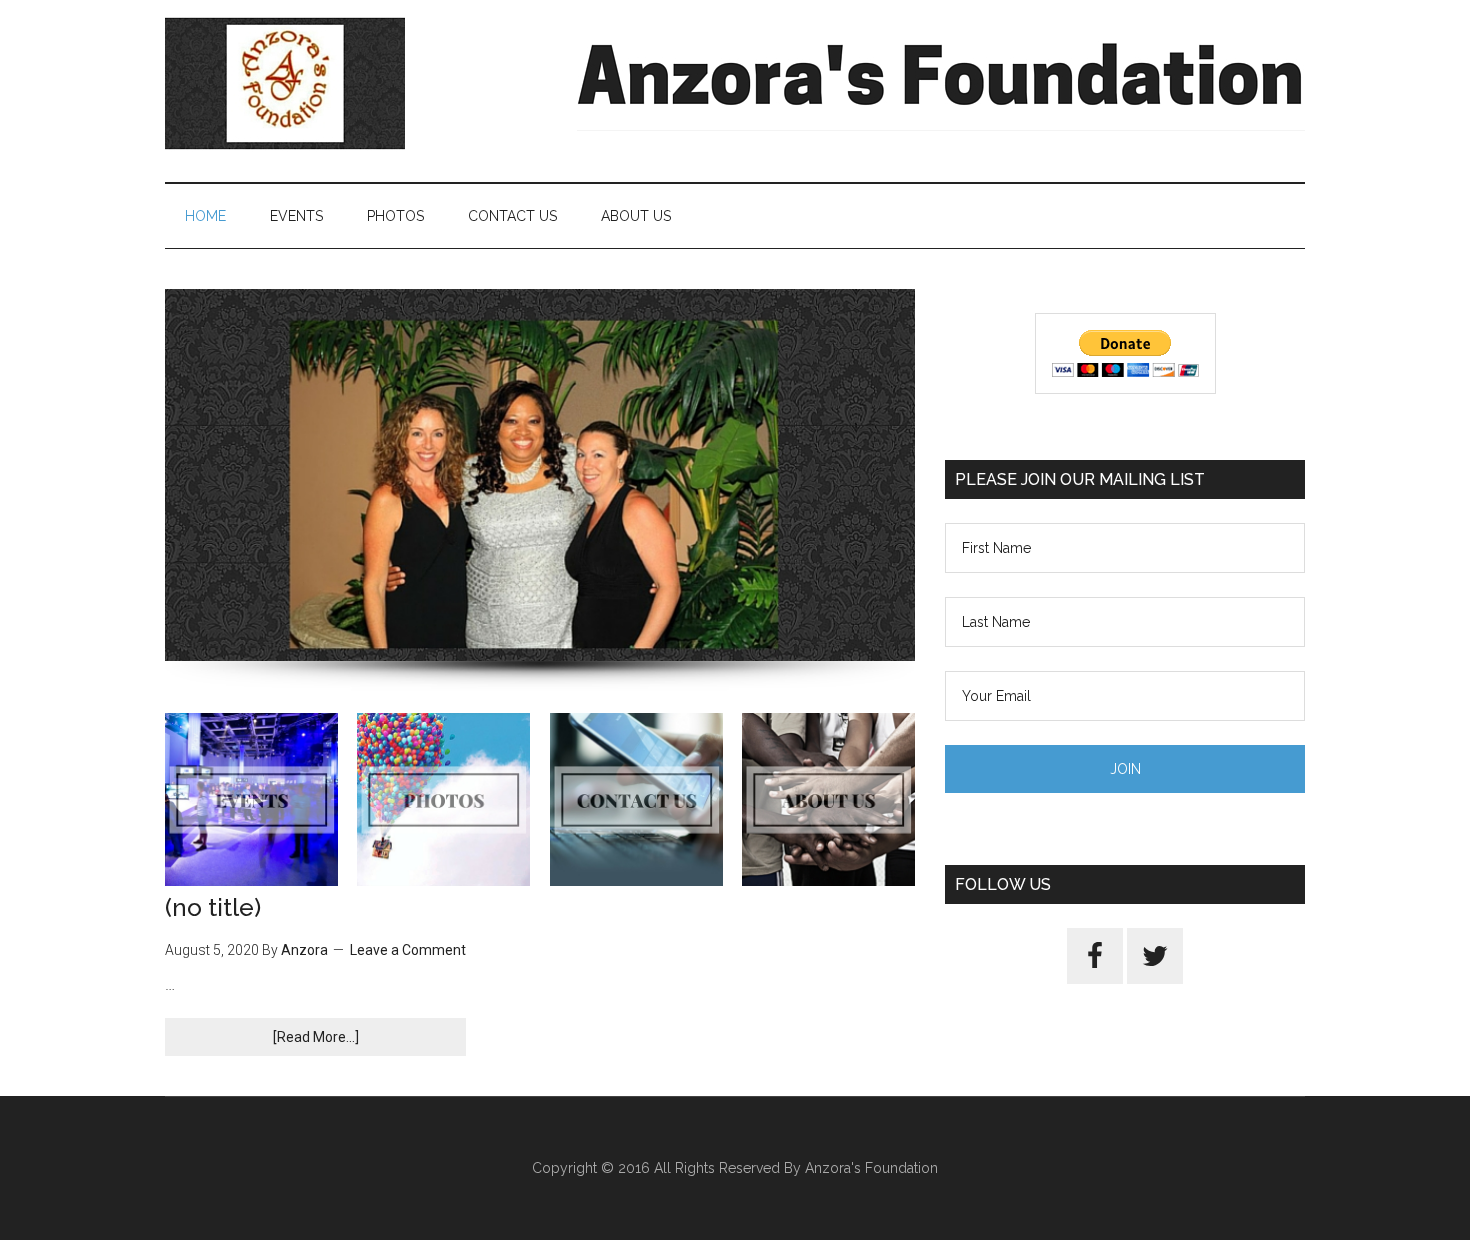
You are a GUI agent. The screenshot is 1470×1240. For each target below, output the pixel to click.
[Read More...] (316, 1037)
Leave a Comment (408, 950)
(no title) (213, 907)
